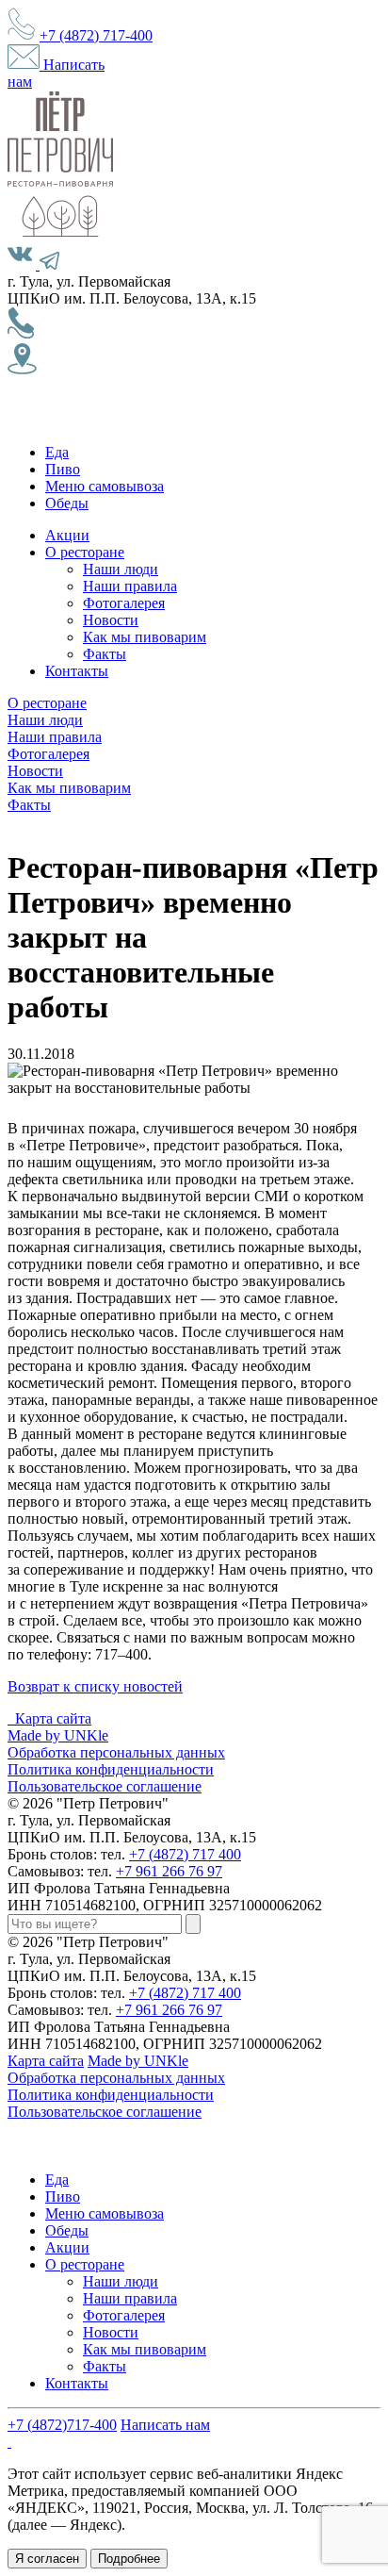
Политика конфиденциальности (111, 1769)
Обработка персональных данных (116, 1752)
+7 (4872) (96, 35)
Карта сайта (53, 1718)
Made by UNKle (58, 1735)
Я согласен (47, 2559)
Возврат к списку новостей (95, 1686)
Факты (105, 654)
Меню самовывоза (105, 486)
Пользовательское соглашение (105, 1786)
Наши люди (121, 569)
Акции (67, 535)
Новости (111, 620)
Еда (57, 452)
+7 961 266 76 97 (169, 1871)
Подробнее (129, 2559)
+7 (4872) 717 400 (185, 1854)
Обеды (67, 503)
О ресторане (85, 552)
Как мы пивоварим (145, 637)
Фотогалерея (124, 603)
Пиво (63, 469)
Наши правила (130, 586)
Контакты (77, 671)
